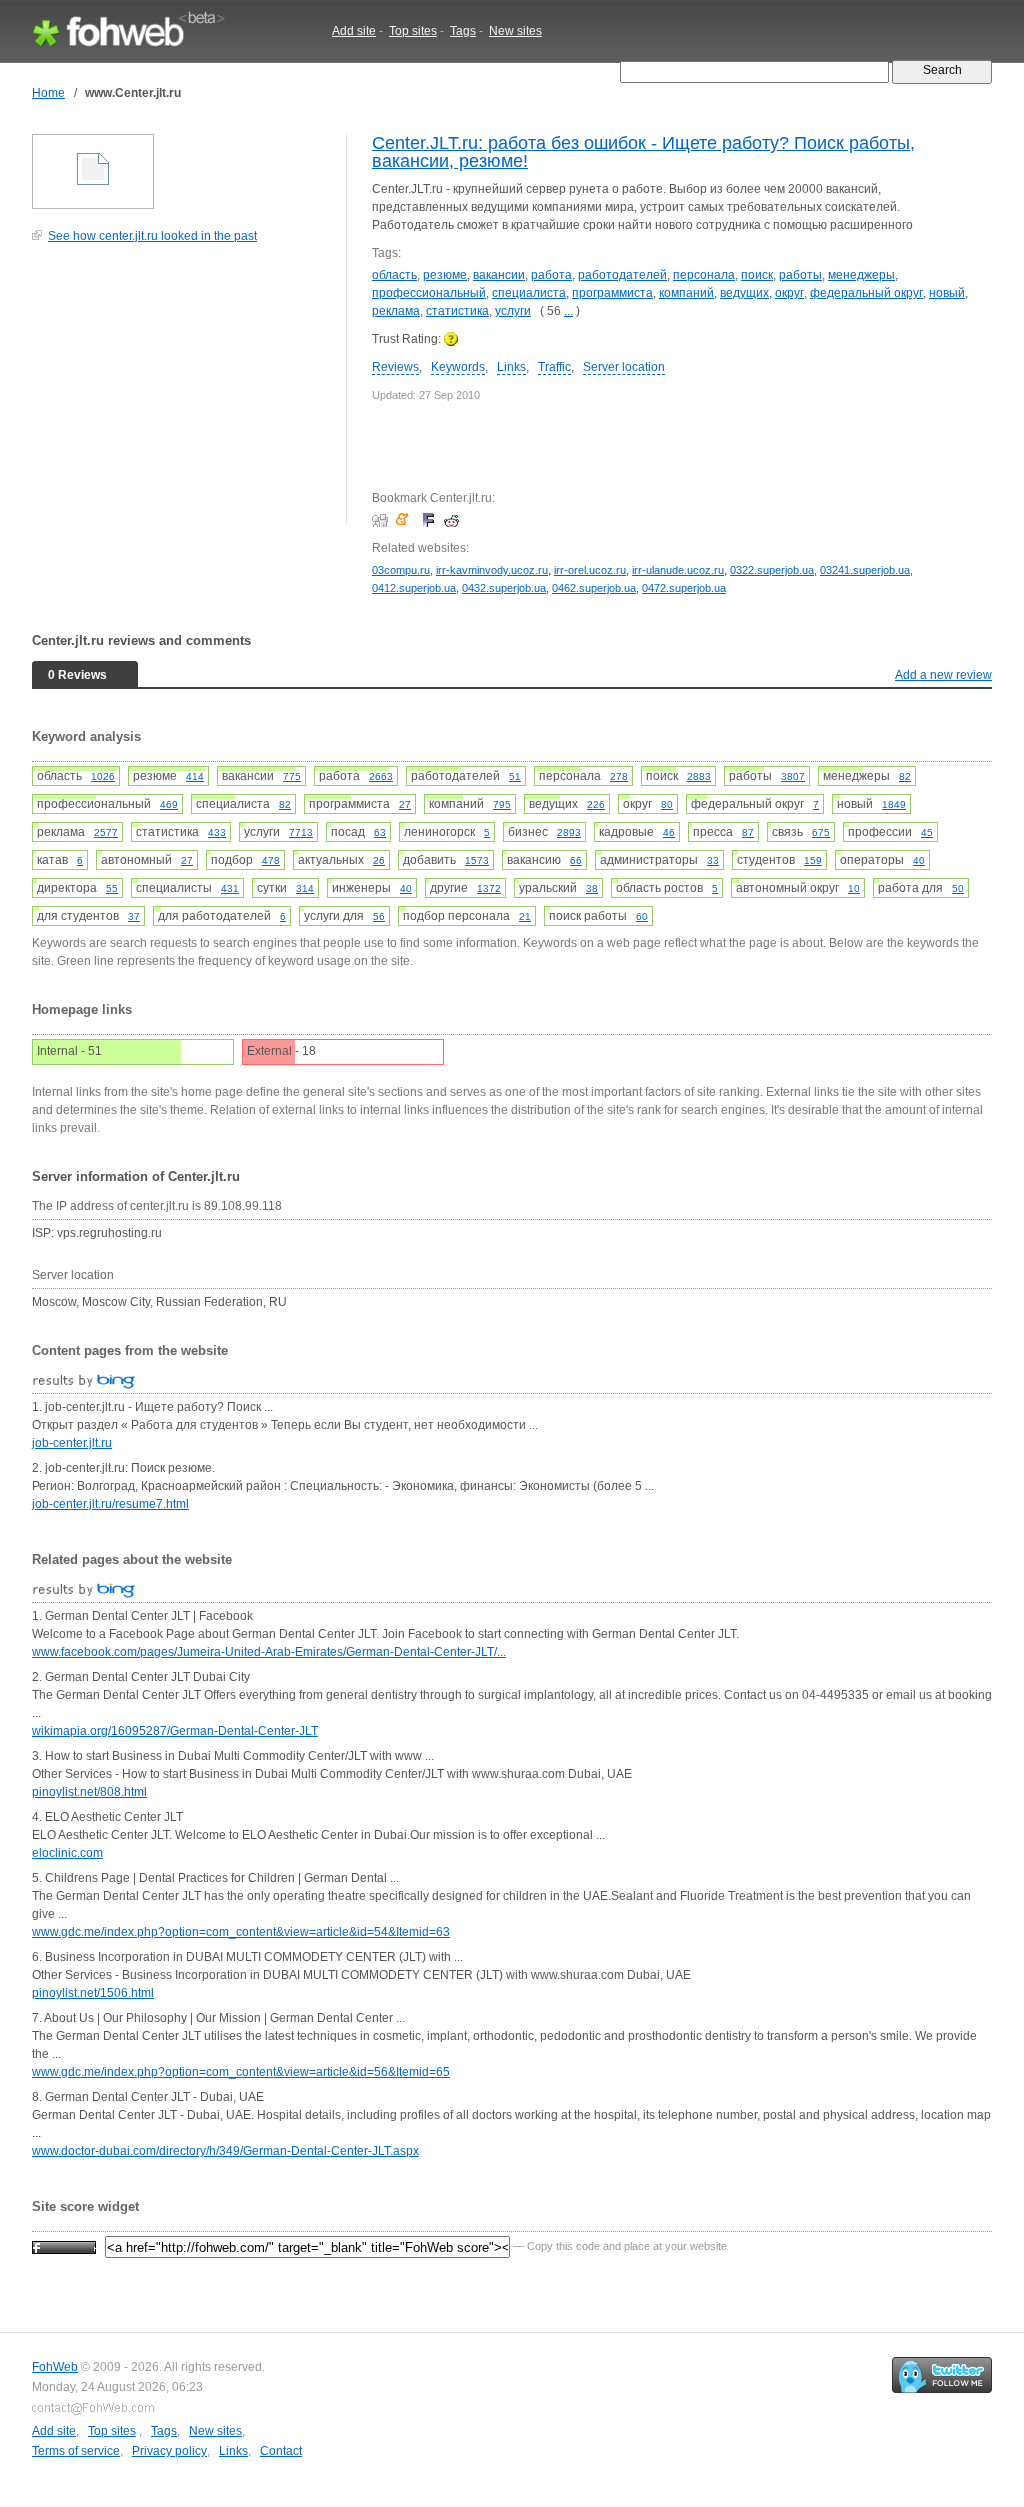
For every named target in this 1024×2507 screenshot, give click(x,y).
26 (379, 860)
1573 (477, 860)
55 (112, 888)
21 (525, 916)
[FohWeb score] (64, 2246)
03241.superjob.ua (865, 570)
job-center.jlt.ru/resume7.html (110, 1504)
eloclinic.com (67, 1853)
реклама (396, 311)
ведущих (744, 293)
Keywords (458, 367)
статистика (457, 311)
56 (379, 916)
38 (592, 888)
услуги (513, 311)
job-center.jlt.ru (72, 1443)
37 (134, 916)
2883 (699, 776)
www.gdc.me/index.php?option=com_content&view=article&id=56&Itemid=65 (241, 2072)
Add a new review (943, 675)
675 (821, 832)
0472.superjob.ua (684, 588)
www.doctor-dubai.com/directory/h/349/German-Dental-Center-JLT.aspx (225, 2151)
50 (958, 888)
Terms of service (76, 2451)
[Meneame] (406, 520)
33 (713, 860)
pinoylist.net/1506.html (93, 1993)
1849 (894, 804)
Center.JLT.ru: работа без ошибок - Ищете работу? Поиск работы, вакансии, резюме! (643, 152)
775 (292, 776)
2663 (381, 776)
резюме (445, 275)
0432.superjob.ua (504, 588)
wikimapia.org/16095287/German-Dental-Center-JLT (175, 1731)
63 (380, 832)
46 (669, 832)
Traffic (554, 367)
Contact (281, 2451)
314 (305, 888)
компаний (686, 293)
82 (905, 776)
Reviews (395, 367)
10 (854, 888)
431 (230, 888)
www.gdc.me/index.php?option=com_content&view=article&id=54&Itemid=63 (241, 1932)
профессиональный (429, 293)
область (394, 275)
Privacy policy (169, 2451)
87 (748, 832)
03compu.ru (401, 570)
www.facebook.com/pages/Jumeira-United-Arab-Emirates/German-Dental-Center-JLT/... (269, 1652)
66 (576, 860)
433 (217, 832)
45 (927, 832)
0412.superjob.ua (414, 588)
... (568, 311)
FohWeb (55, 2367)
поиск (757, 275)
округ (789, 293)
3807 (793, 776)
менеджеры (861, 275)
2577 (106, 832)
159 (813, 860)
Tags (463, 31)
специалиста (529, 293)
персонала (704, 275)
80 (667, 804)
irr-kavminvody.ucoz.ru (492, 570)
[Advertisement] (182, 394)
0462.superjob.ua (594, 588)
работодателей (622, 275)
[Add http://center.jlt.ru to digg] (382, 520)
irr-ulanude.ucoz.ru (678, 570)
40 (919, 860)
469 (169, 804)
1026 (103, 776)
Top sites (413, 31)
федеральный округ (866, 293)
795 (502, 804)
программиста (612, 293)
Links (511, 367)
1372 (489, 888)
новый (947, 293)
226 (596, 804)
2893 (569, 832)
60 (642, 916)
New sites (515, 31)
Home (48, 93)
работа (551, 275)
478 (271, 860)
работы (800, 275)
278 (619, 776)
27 (405, 804)
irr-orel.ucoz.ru (590, 570)
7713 (301, 832)
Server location (624, 367)
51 (515, 776)
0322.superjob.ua (772, 570)
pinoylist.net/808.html (89, 1792)
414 (195, 776)
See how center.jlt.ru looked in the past (152, 236)
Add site (354, 31)
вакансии (499, 275)
